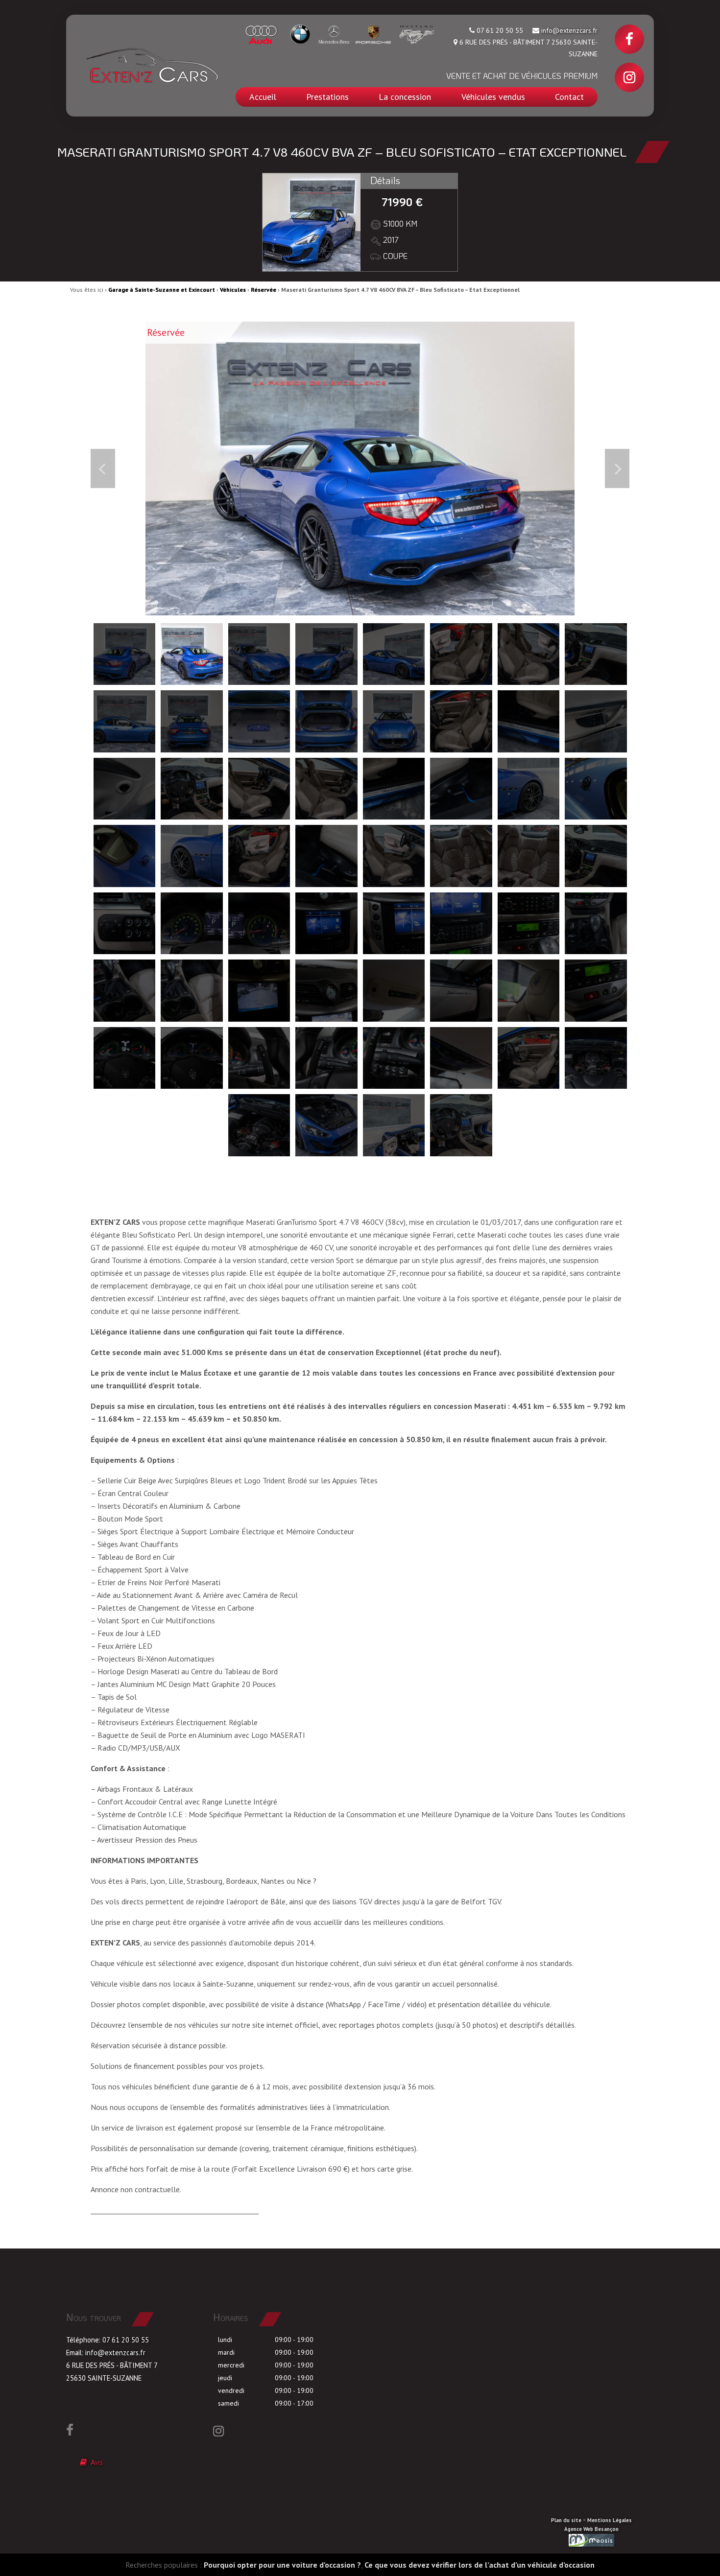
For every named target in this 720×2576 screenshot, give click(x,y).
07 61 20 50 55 (126, 2340)
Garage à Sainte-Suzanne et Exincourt (162, 290)
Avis (95, 2462)
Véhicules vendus (493, 97)
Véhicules (233, 290)
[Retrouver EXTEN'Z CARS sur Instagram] (629, 77)
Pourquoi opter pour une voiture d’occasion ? (282, 2565)
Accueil (263, 97)
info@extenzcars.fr (569, 30)
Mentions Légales (610, 2520)
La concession (405, 97)
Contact (569, 97)
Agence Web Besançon (591, 2529)
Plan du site (566, 2520)
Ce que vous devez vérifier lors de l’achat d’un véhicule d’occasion (480, 2565)
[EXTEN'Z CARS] (152, 66)
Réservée (264, 290)
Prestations (327, 97)
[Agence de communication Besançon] (592, 2540)
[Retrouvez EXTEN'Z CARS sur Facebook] (629, 39)
